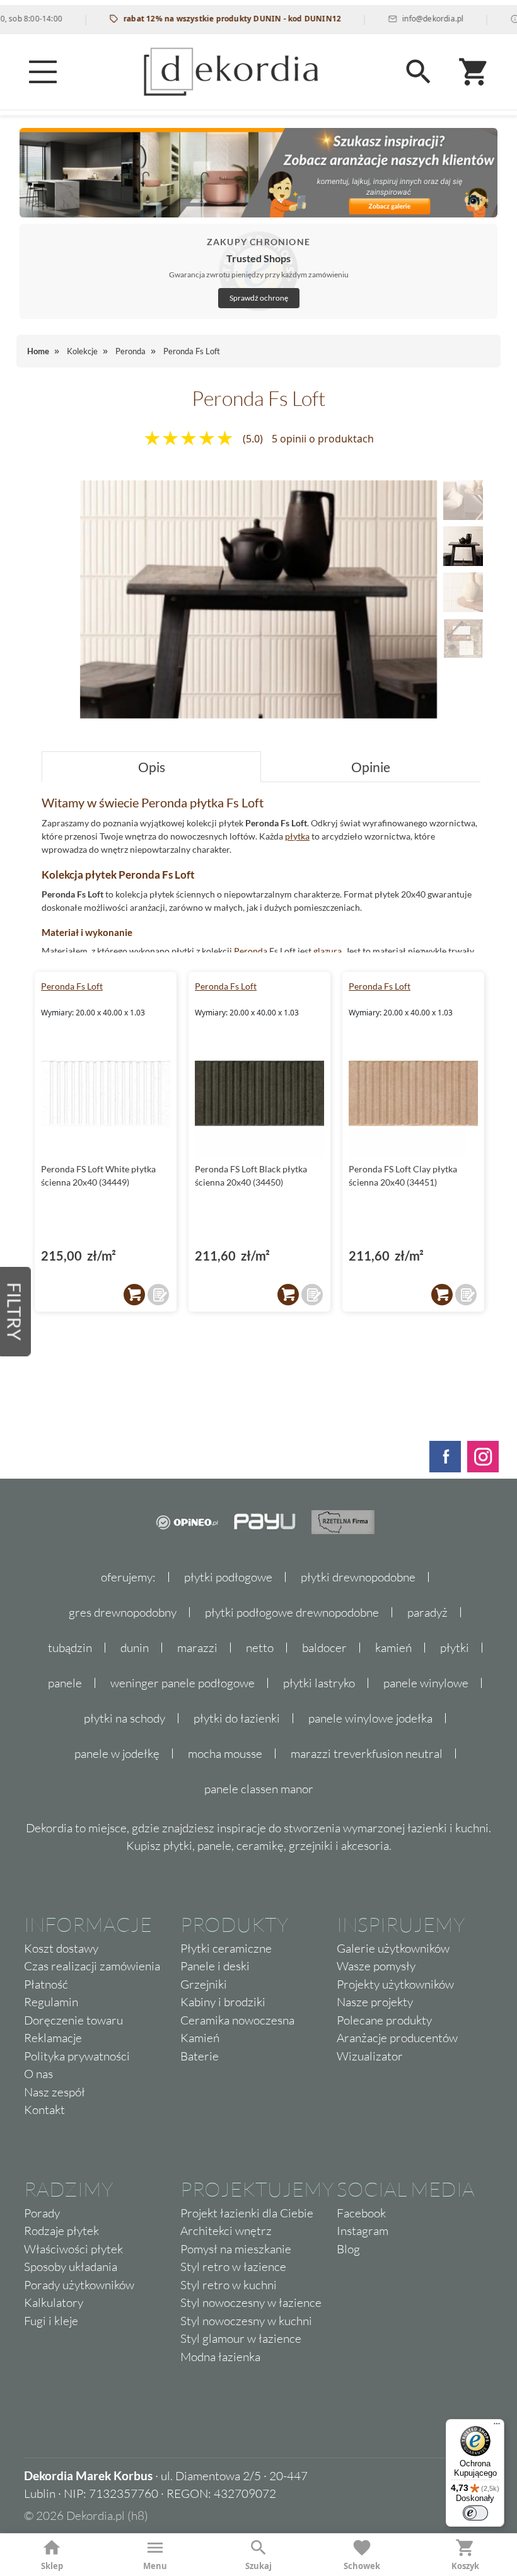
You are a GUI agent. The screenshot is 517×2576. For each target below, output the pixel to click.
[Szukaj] (419, 72)
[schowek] (158, 1295)
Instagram (363, 2231)
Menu (155, 2566)
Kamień (200, 2038)
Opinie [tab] (371, 767)
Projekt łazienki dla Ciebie (247, 2213)
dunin (135, 1648)
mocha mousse (225, 1753)
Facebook (361, 2213)
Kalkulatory (54, 2302)
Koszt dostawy (61, 1948)
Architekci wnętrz (226, 2231)
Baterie (200, 2056)
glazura (328, 951)
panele (65, 1683)
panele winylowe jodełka (370, 1718)
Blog (348, 2249)
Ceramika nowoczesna (237, 2020)
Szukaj (258, 2566)
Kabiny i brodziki (223, 2002)
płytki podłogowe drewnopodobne (292, 1612)
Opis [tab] (152, 767)
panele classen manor (259, 1789)
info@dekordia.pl (404, 19)
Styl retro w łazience (233, 2267)
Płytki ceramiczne (226, 1948)
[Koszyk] (474, 72)
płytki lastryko (319, 1683)
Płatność (46, 1984)
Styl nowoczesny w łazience (251, 2302)
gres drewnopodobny (123, 1612)
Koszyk (465, 2566)
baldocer (324, 1648)
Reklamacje (53, 2038)
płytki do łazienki (237, 1718)
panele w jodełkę (117, 1753)
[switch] (475, 2513)
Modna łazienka (220, 2357)
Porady (42, 2213)
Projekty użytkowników (395, 1984)
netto (260, 1648)
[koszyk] (134, 1295)
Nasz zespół (55, 2092)
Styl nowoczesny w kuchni (246, 2321)
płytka (297, 836)
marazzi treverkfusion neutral (367, 1753)
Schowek (362, 2566)
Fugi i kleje (51, 2321)
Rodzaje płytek (61, 2231)
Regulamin (51, 2002)
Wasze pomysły (376, 1966)
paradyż (427, 1612)
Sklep (52, 2566)
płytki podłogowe (228, 1577)
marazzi (197, 1648)
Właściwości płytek (73, 2249)
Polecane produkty (384, 2020)
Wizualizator (370, 2056)
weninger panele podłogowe (183, 1683)
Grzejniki (204, 1984)
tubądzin (70, 1648)
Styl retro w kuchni (229, 2285)
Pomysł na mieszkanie (236, 2249)
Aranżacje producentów (397, 2038)
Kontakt (44, 2110)
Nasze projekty (375, 2002)
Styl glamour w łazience (241, 2338)
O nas (38, 2074)
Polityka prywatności (77, 2056)
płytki (455, 1648)
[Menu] (43, 72)
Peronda (251, 951)
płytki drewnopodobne (358, 1577)
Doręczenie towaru (73, 2020)
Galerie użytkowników (393, 1948)
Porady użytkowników (79, 2285)
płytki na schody (125, 1718)
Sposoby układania (71, 2267)
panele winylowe (426, 1683)
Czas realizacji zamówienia (92, 1966)
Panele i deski (215, 1966)
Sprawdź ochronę (259, 298)
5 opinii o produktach (323, 439)
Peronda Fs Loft (72, 986)
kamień (393, 1648)
